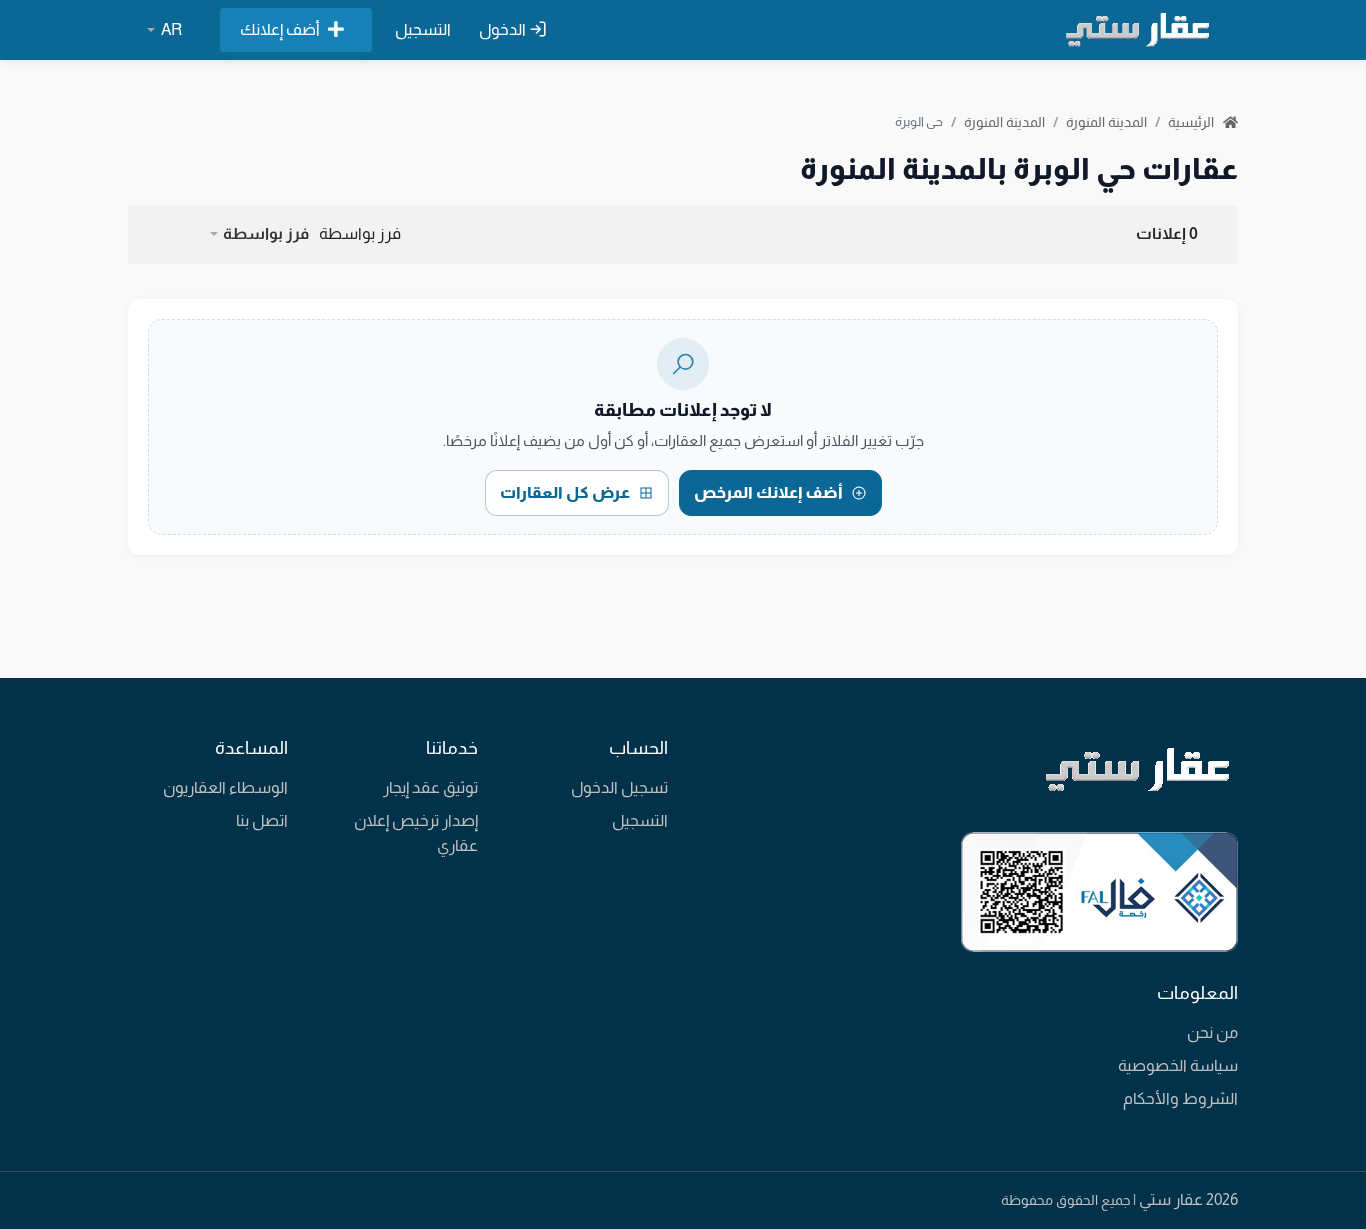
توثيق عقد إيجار (430, 787)
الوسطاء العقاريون (225, 787)
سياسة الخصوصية (1178, 1065)
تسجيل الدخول (619, 787)
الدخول (504, 29)
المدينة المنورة (1106, 122)
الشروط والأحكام (1180, 1098)
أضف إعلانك (280, 29)
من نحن (1212, 1032)
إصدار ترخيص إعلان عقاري (416, 833)
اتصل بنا (262, 820)
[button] (258, 234)
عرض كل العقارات (565, 492)
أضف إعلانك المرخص (768, 492)
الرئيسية (1192, 122)
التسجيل (423, 29)
